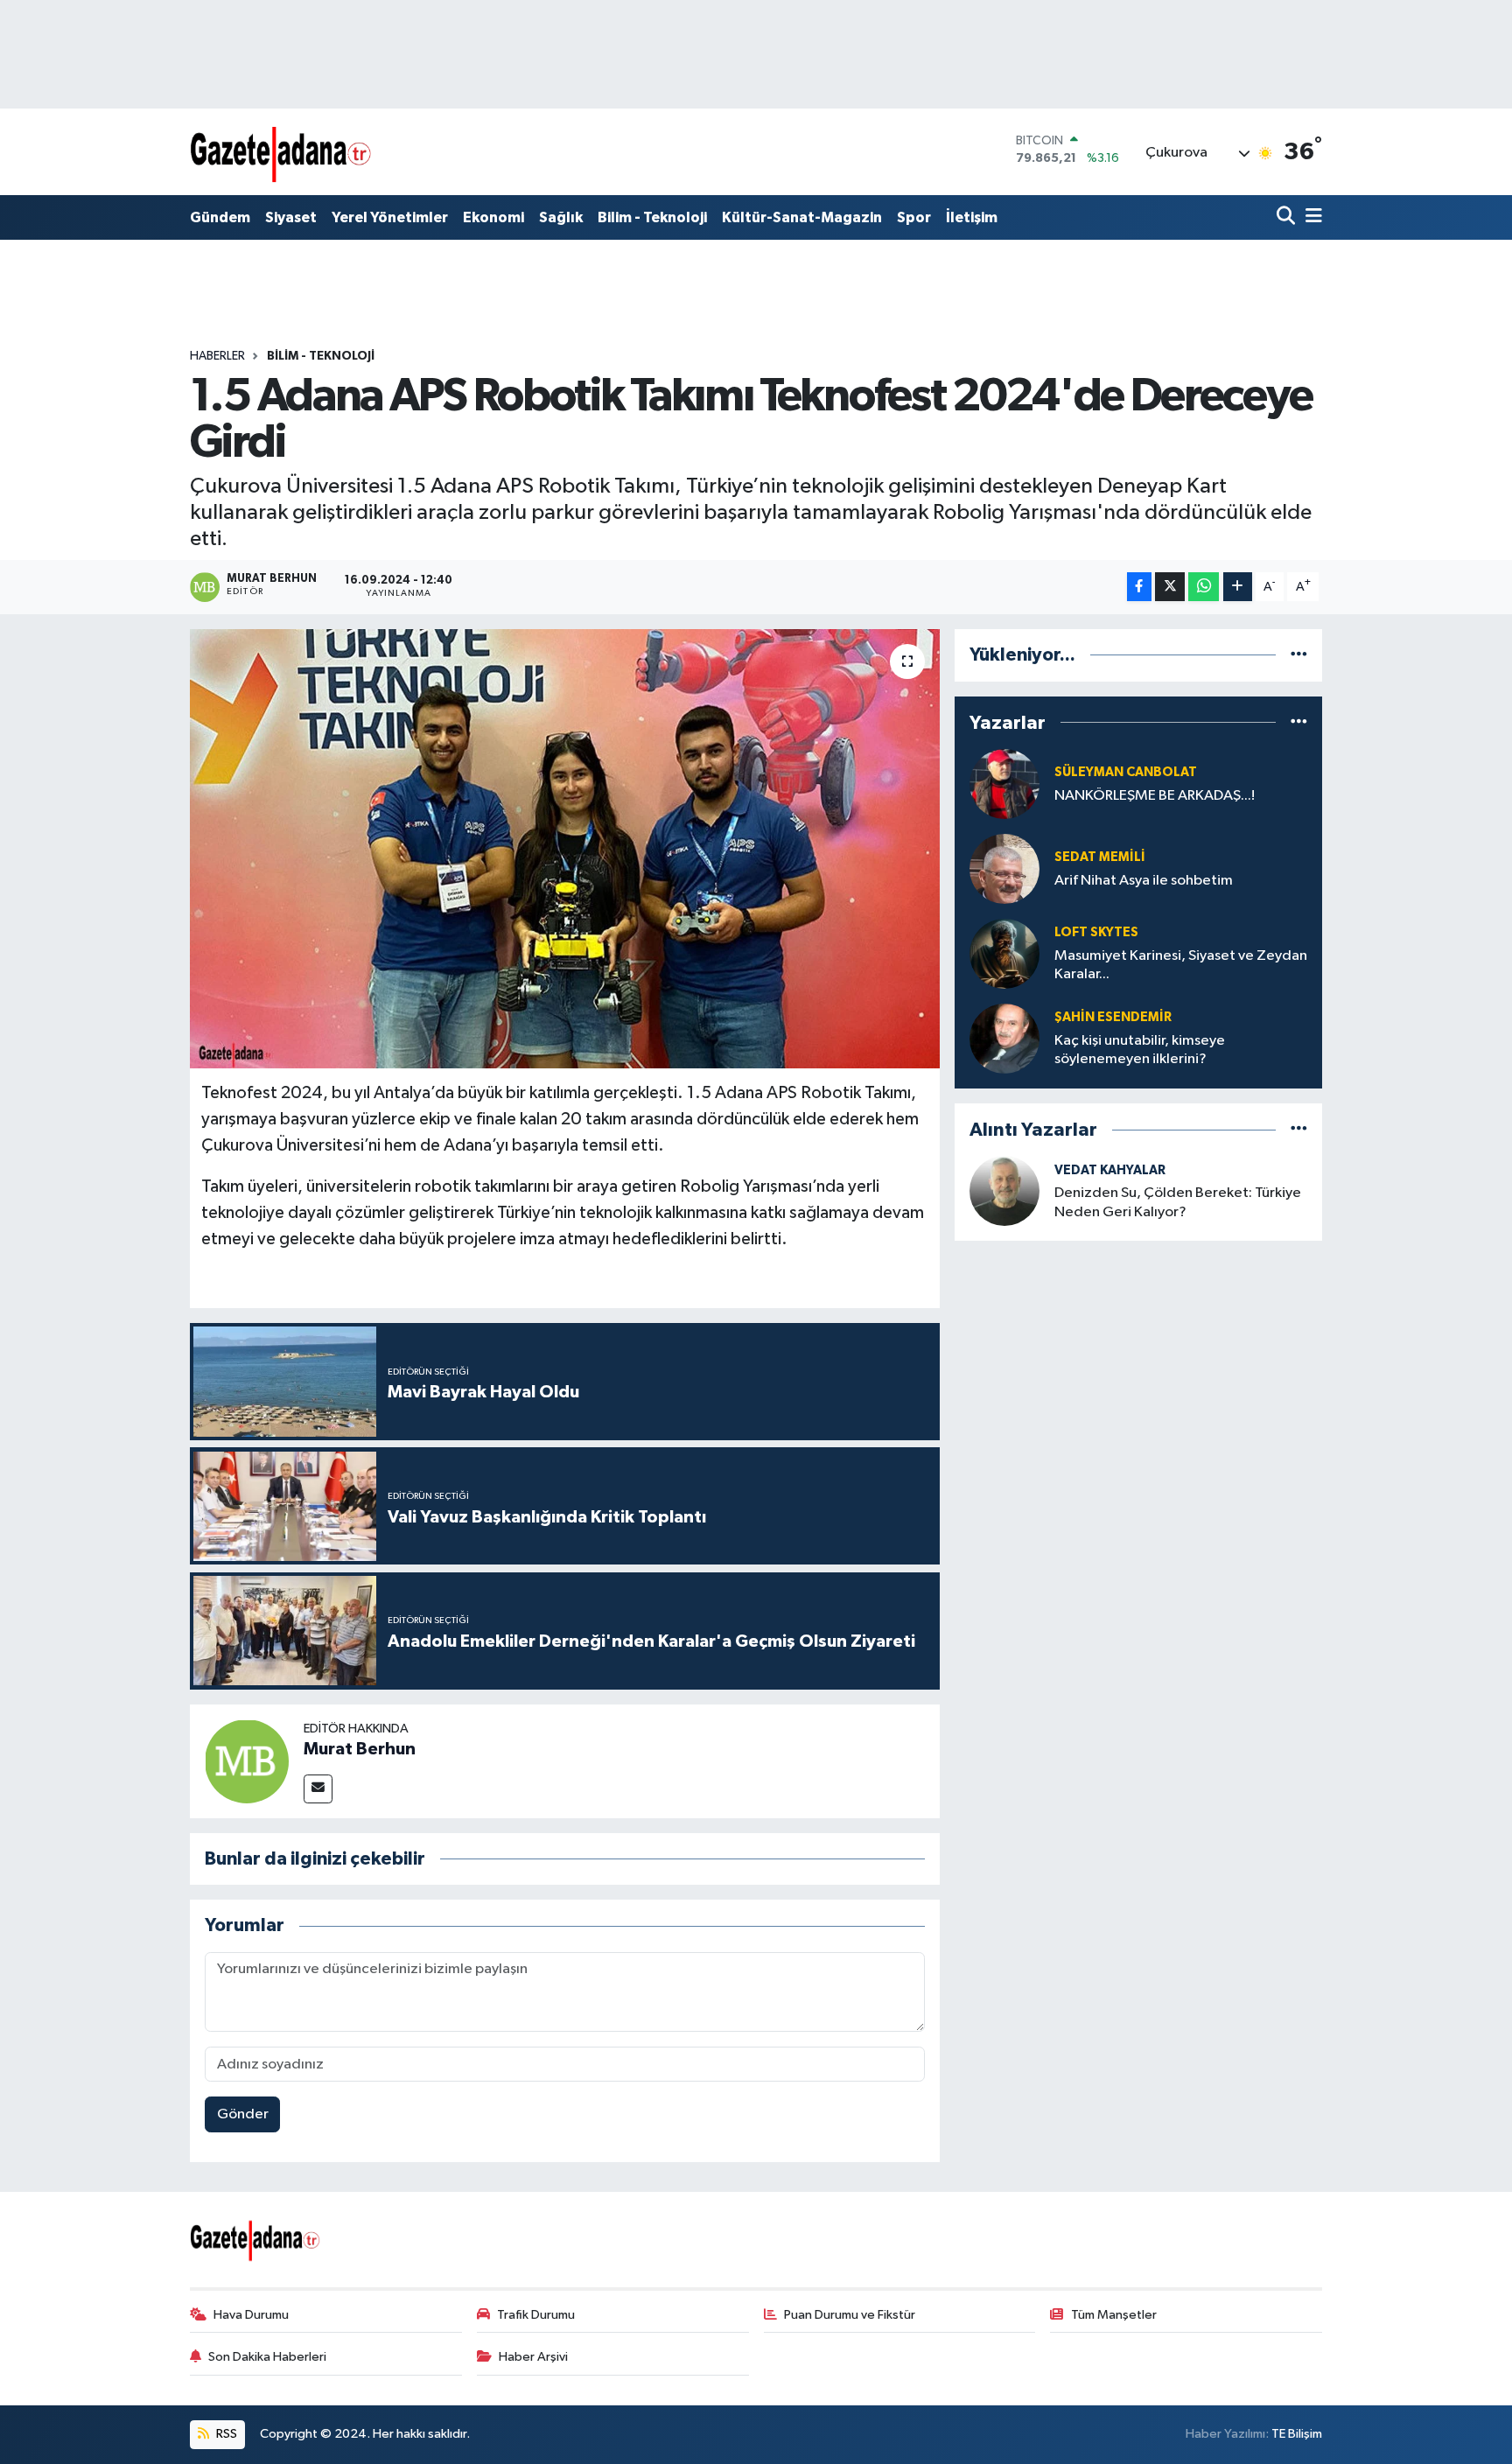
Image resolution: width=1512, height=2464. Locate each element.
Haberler (217, 356)
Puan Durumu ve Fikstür (850, 2315)
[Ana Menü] (1311, 217)
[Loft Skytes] (1004, 953)
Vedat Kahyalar (1110, 1170)
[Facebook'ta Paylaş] (1139, 587)
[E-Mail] (318, 1789)
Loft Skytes (1096, 932)
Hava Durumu (251, 2315)
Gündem (220, 217)
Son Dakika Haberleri (267, 2357)
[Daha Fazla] (1238, 587)
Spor (914, 217)
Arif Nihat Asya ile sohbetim (1144, 881)
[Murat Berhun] (247, 1761)
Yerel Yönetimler (390, 217)
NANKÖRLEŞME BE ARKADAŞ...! (1155, 796)
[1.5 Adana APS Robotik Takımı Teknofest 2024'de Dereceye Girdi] (565, 849)
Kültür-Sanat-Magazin (802, 217)
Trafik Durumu (536, 2315)
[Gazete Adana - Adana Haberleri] (281, 152)
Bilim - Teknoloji (652, 217)
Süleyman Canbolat (1126, 772)
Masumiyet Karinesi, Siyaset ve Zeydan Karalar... (1181, 965)
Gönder (243, 2114)
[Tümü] (1299, 655)
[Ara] (1288, 217)
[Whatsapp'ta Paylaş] (1204, 587)
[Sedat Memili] (1004, 868)
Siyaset (291, 217)
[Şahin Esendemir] (1004, 1038)
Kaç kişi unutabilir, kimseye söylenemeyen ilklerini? (1140, 1050)
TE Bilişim (1297, 2434)
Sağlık (561, 217)
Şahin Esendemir (1113, 1017)
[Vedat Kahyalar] (1004, 1190)
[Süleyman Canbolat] (1004, 784)
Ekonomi (493, 217)
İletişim (972, 217)
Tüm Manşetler (1114, 2315)
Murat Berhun (360, 1749)
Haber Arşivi (533, 2357)
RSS (225, 2434)
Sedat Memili (1100, 857)
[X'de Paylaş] (1170, 587)
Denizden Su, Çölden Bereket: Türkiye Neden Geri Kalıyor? (1178, 1202)
